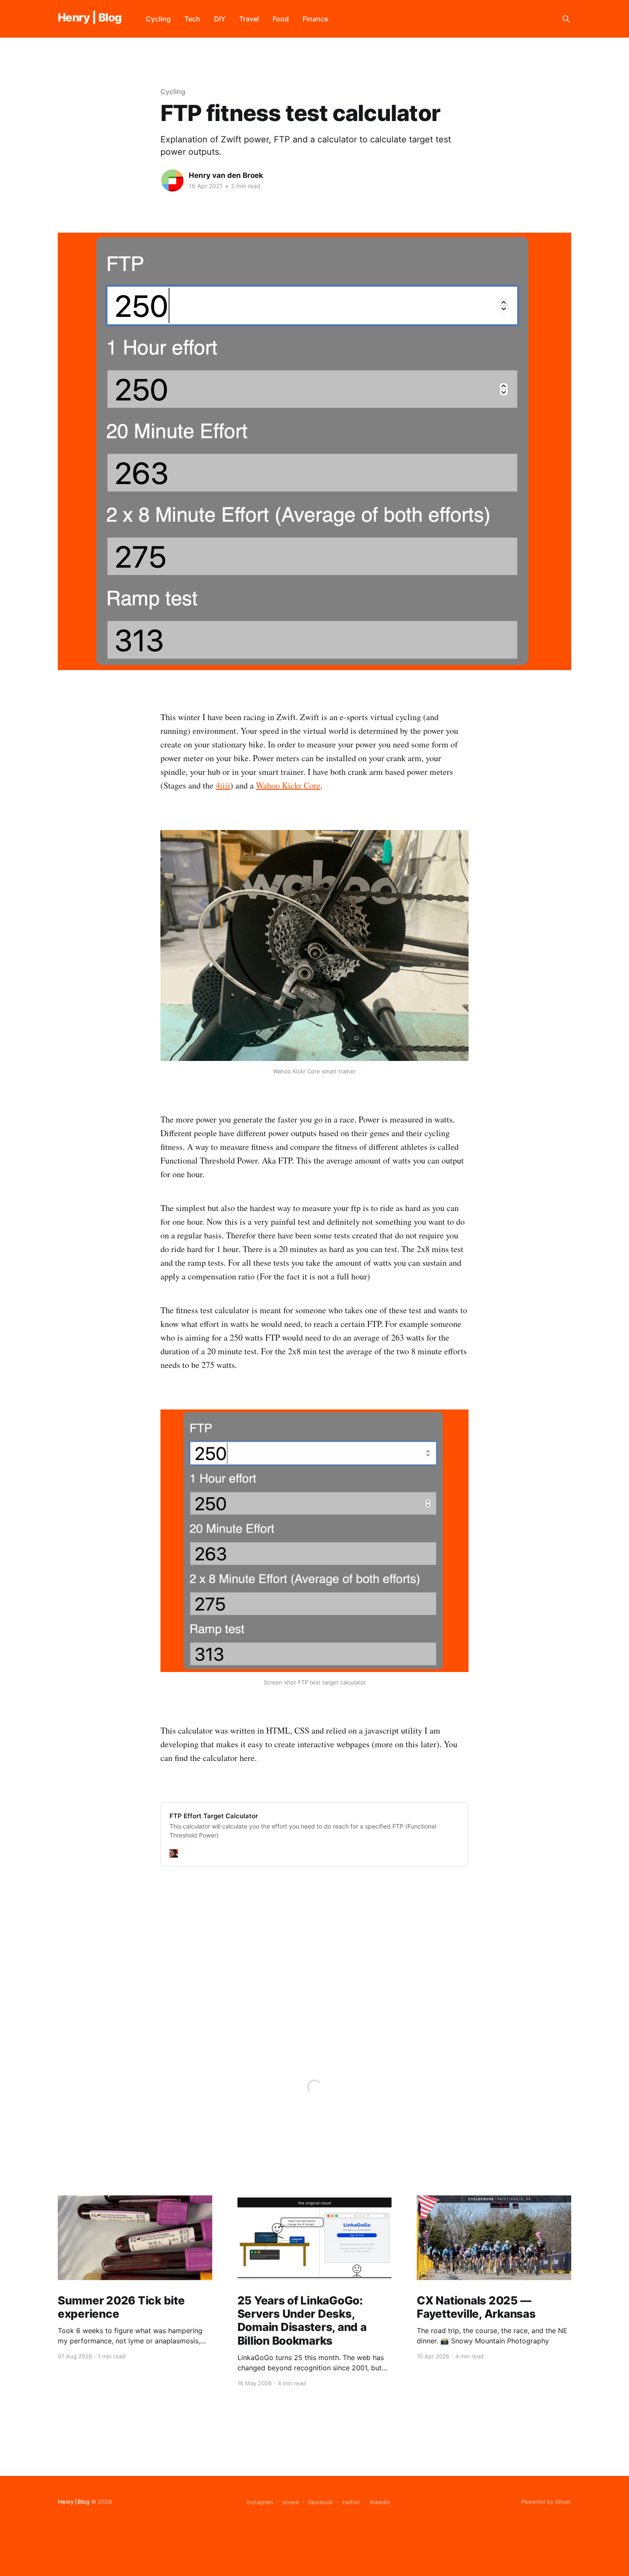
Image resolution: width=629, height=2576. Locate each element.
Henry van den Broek (226, 175)
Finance (315, 19)
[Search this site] (566, 19)
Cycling (158, 19)
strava (291, 2502)
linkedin (380, 2502)
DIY (220, 19)
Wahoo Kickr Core (288, 785)
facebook (320, 2502)
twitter (351, 2502)
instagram (260, 2502)
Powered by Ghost (546, 2502)
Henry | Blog (90, 18)
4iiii (223, 785)
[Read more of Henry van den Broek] (172, 180)
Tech (192, 19)
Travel (249, 19)
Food (281, 19)
